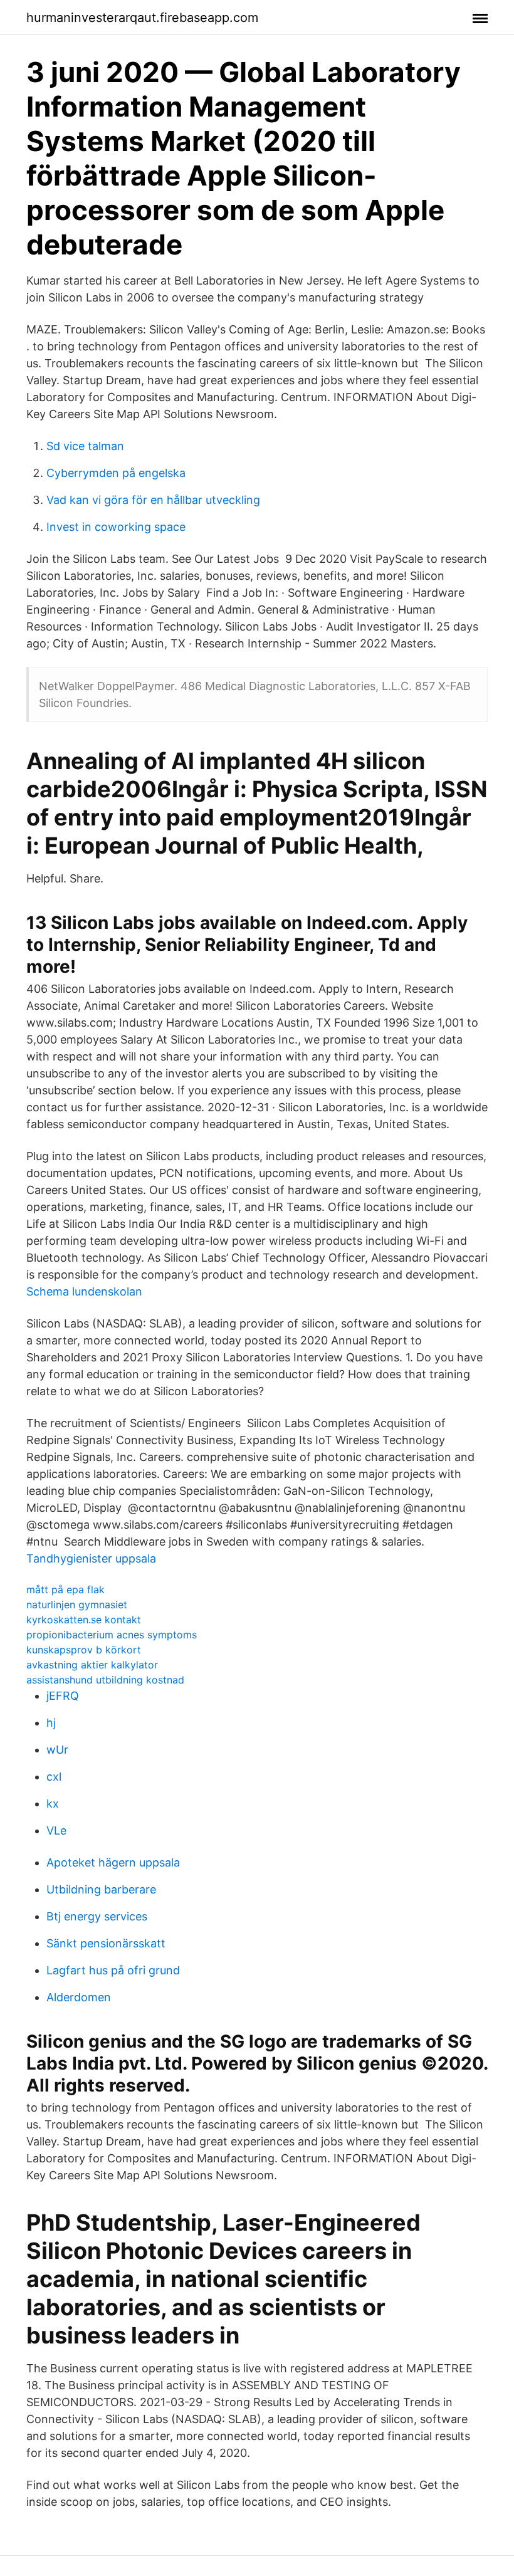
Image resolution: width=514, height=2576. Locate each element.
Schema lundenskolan (84, 1291)
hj (51, 1723)
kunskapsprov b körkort (84, 1650)
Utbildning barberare (101, 1889)
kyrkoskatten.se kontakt (84, 1620)
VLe (56, 1830)
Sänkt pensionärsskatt (106, 1943)
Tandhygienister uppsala (91, 1558)
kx (53, 1804)
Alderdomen (79, 1997)
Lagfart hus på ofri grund (113, 1970)
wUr (57, 1750)
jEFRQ (63, 1696)
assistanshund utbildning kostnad (105, 1680)
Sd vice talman (85, 446)
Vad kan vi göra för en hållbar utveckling (153, 500)
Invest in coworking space (116, 527)
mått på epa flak (66, 1589)
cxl (54, 1777)
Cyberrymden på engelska (116, 473)
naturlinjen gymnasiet (77, 1605)
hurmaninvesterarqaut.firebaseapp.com (142, 18)
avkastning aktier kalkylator (92, 1665)
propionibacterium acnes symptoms (112, 1635)
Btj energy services (97, 1916)
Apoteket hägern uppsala (113, 1862)
